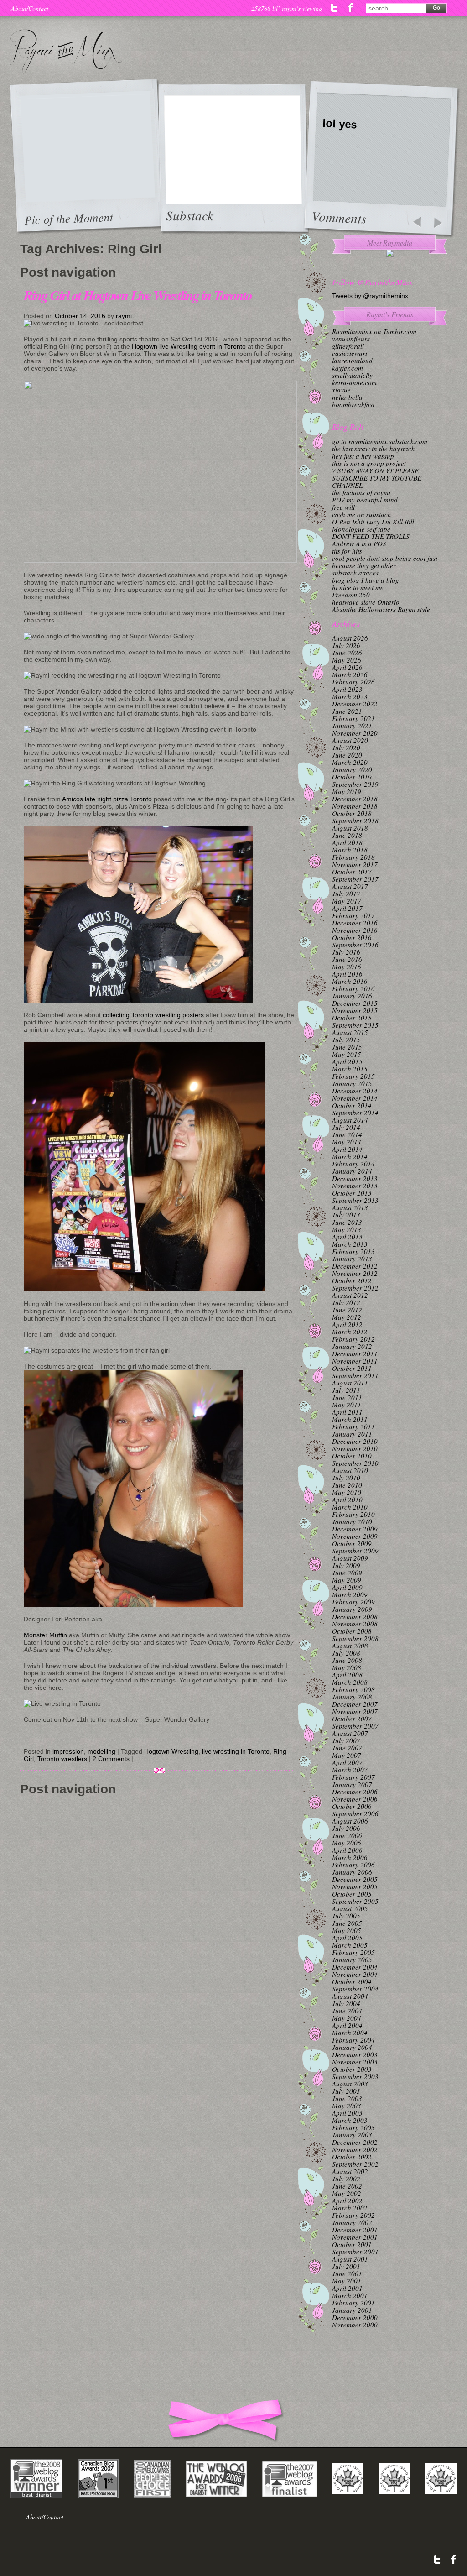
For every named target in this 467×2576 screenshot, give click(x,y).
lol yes (340, 124)
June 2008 (347, 1660)
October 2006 (352, 1806)
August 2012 (350, 1295)
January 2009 (352, 1609)
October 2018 (352, 813)
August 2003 (350, 2084)
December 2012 (355, 1266)
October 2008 (352, 1631)
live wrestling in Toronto (236, 1751)
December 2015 (355, 1003)
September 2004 (355, 1989)
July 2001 (346, 2266)
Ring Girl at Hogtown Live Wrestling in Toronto (138, 295)
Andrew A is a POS (359, 543)
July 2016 (346, 952)
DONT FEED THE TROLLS (371, 536)
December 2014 (355, 1091)
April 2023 (347, 689)
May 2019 (347, 791)
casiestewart (350, 353)
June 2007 (347, 1748)
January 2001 (352, 2310)
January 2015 (352, 1083)
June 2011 (347, 1397)
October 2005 (352, 1894)
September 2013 (355, 1200)
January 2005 (352, 1959)
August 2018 (350, 828)
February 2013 (353, 1251)
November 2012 (355, 1273)
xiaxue (341, 390)
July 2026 (346, 645)
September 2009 (355, 1551)
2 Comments (111, 1759)
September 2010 (355, 1463)
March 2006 (350, 1857)
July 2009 (346, 1565)
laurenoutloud (352, 361)
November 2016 (355, 930)
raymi (124, 316)
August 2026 (350, 638)
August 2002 (350, 2171)
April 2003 (347, 2113)
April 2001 (347, 2288)
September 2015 (355, 1025)
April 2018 (347, 842)
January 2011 (352, 1434)
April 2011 (347, 1412)
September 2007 (355, 1726)
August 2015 (350, 1032)
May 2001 (347, 2281)
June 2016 (347, 959)
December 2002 (355, 2142)
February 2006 (353, 1865)
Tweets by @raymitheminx (370, 296)
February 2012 (353, 1339)
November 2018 (355, 806)
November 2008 (355, 1624)
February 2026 (353, 682)
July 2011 (346, 1390)
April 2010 (347, 1500)
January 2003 (352, 2135)
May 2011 (347, 1405)
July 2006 (346, 1828)
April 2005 (347, 1938)
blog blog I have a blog (366, 580)
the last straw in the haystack (373, 449)
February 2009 (353, 1602)
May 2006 (347, 1843)
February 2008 (353, 1689)
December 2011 (355, 1353)
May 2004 (347, 2018)
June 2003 (347, 2098)
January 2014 (352, 1171)
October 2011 (352, 1368)
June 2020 (347, 755)
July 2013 (346, 1215)
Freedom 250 (351, 595)
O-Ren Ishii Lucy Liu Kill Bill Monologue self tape (373, 525)
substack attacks (355, 573)
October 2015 (352, 1018)
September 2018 (355, 820)
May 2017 (347, 901)
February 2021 (353, 718)
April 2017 (347, 908)
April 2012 (347, 1324)
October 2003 (352, 2069)
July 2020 (346, 747)
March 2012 (350, 1332)
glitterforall (348, 346)
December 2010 (355, 1441)
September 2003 (355, 2076)
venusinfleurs (351, 339)
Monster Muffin (45, 1635)
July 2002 (346, 2179)
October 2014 (352, 1105)
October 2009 (352, 1543)
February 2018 (353, 857)
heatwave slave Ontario (366, 602)
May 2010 (347, 1492)
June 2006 (347, 1835)
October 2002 (352, 2157)
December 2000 (355, 2317)
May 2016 (347, 967)
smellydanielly (352, 375)
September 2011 (355, 1375)
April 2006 (347, 1850)
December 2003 (355, 2054)
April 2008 (347, 1675)
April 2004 (347, 2025)
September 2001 (355, 2252)
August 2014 (350, 1120)
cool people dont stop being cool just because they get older (385, 562)
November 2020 (355, 733)
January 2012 (352, 1346)
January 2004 (352, 2047)
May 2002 (347, 2193)
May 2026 (347, 660)
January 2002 (352, 2222)
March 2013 (350, 1244)
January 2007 (352, 1784)
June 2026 (347, 653)
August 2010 (350, 1470)
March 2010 (350, 1507)
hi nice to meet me (358, 587)
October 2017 (352, 872)
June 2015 (347, 1047)
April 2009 (347, 1587)
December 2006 (355, 1792)
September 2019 (355, 784)
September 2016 (355, 945)
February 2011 (353, 1426)
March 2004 (350, 2033)
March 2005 (350, 1945)
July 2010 (346, 1478)
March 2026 (350, 674)
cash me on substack (361, 514)
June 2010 (347, 1485)
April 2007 (347, 1762)
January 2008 (352, 1697)
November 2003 (355, 2062)
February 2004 (353, 2040)
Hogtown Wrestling (171, 1751)
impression (68, 1751)
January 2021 (352, 726)
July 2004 (346, 2003)
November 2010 (355, 1448)
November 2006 (355, 1799)
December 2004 (355, 1967)
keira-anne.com (354, 382)
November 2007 (355, 1711)
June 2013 (347, 1222)
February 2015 (353, 1076)
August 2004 (350, 1996)
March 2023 (350, 696)
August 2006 (350, 1821)
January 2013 (352, 1259)
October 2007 (352, 1719)
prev (417, 223)
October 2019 (352, 777)
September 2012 (355, 1288)
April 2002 (347, 2200)
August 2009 (350, 1558)
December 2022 (355, 704)
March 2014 (350, 1156)
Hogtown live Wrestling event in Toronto (189, 346)
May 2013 (347, 1229)
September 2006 (355, 1813)
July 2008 (346, 1653)
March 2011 (350, 1419)
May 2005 (347, 1930)
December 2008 (355, 1616)
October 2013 (352, 1193)
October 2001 (352, 2244)
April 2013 (347, 1237)
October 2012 (352, 1280)
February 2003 (353, 2127)
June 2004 (347, 2011)
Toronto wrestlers (62, 1759)
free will (343, 507)
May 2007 (347, 1755)
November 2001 (355, 2237)
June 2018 (347, 835)
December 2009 (355, 1529)
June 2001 (347, 2273)
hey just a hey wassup (363, 456)
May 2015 (347, 1054)
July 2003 (346, 2091)
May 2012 (347, 1317)
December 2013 (355, 1178)
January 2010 (352, 1521)
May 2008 (347, 1667)
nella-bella (347, 397)
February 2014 (353, 1164)
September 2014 (355, 1113)
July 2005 (346, 1916)
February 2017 (353, 915)
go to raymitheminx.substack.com (380, 441)
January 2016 (352, 996)
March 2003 (350, 2120)
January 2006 (352, 1872)
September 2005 (355, 1901)
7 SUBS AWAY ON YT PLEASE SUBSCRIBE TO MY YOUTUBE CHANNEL (377, 478)
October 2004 (352, 1981)
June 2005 (347, 1923)
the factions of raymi (361, 492)
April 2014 (347, 1149)
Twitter (335, 8)
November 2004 (355, 1974)
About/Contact (30, 8)
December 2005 (355, 1879)
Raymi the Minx (66, 52)
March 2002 (350, 2208)
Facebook (350, 8)
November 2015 (355, 1010)
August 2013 (350, 1207)
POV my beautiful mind (365, 500)
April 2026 (347, 667)
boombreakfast (353, 404)
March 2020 (350, 762)
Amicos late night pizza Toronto (107, 799)
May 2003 (347, 2106)
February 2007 (353, 1777)
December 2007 (355, 1704)
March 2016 (350, 981)
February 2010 (353, 1514)
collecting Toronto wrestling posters (153, 1015)
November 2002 (355, 2149)
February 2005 (353, 1952)
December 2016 (355, 923)
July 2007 (346, 1740)
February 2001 (353, 2303)
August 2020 (350, 740)
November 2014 (355, 1098)
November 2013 (355, 1186)
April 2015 (347, 1061)
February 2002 (353, 2215)
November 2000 (355, 2325)
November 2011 (355, 1361)
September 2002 (355, 2164)
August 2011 (350, 1383)
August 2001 (350, 2259)
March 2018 (350, 850)
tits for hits (347, 551)
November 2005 (355, 1886)
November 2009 (355, 1536)
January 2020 (352, 769)
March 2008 (350, 1682)
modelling (101, 1751)
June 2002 (347, 2186)
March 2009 (350, 1594)
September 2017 (355, 879)
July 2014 (346, 1127)
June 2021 (347, 711)
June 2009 (347, 1573)
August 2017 (350, 886)
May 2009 (347, 1580)
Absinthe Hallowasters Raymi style (381, 609)
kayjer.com (348, 368)
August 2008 (350, 1646)
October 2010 (352, 1456)
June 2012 (347, 1310)
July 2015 (346, 1040)
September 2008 (355, 1638)
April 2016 (347, 974)
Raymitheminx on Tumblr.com (374, 331)
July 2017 (346, 894)
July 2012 (346, 1302)
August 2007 (350, 1733)
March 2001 (350, 2295)
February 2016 (353, 988)
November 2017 (355, 864)
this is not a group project (369, 463)
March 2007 (350, 1770)
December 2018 (355, 799)
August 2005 (350, 1908)
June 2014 (347, 1134)
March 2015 (350, 1069)
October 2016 (352, 937)
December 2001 (355, 2230)
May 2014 (347, 1142)
